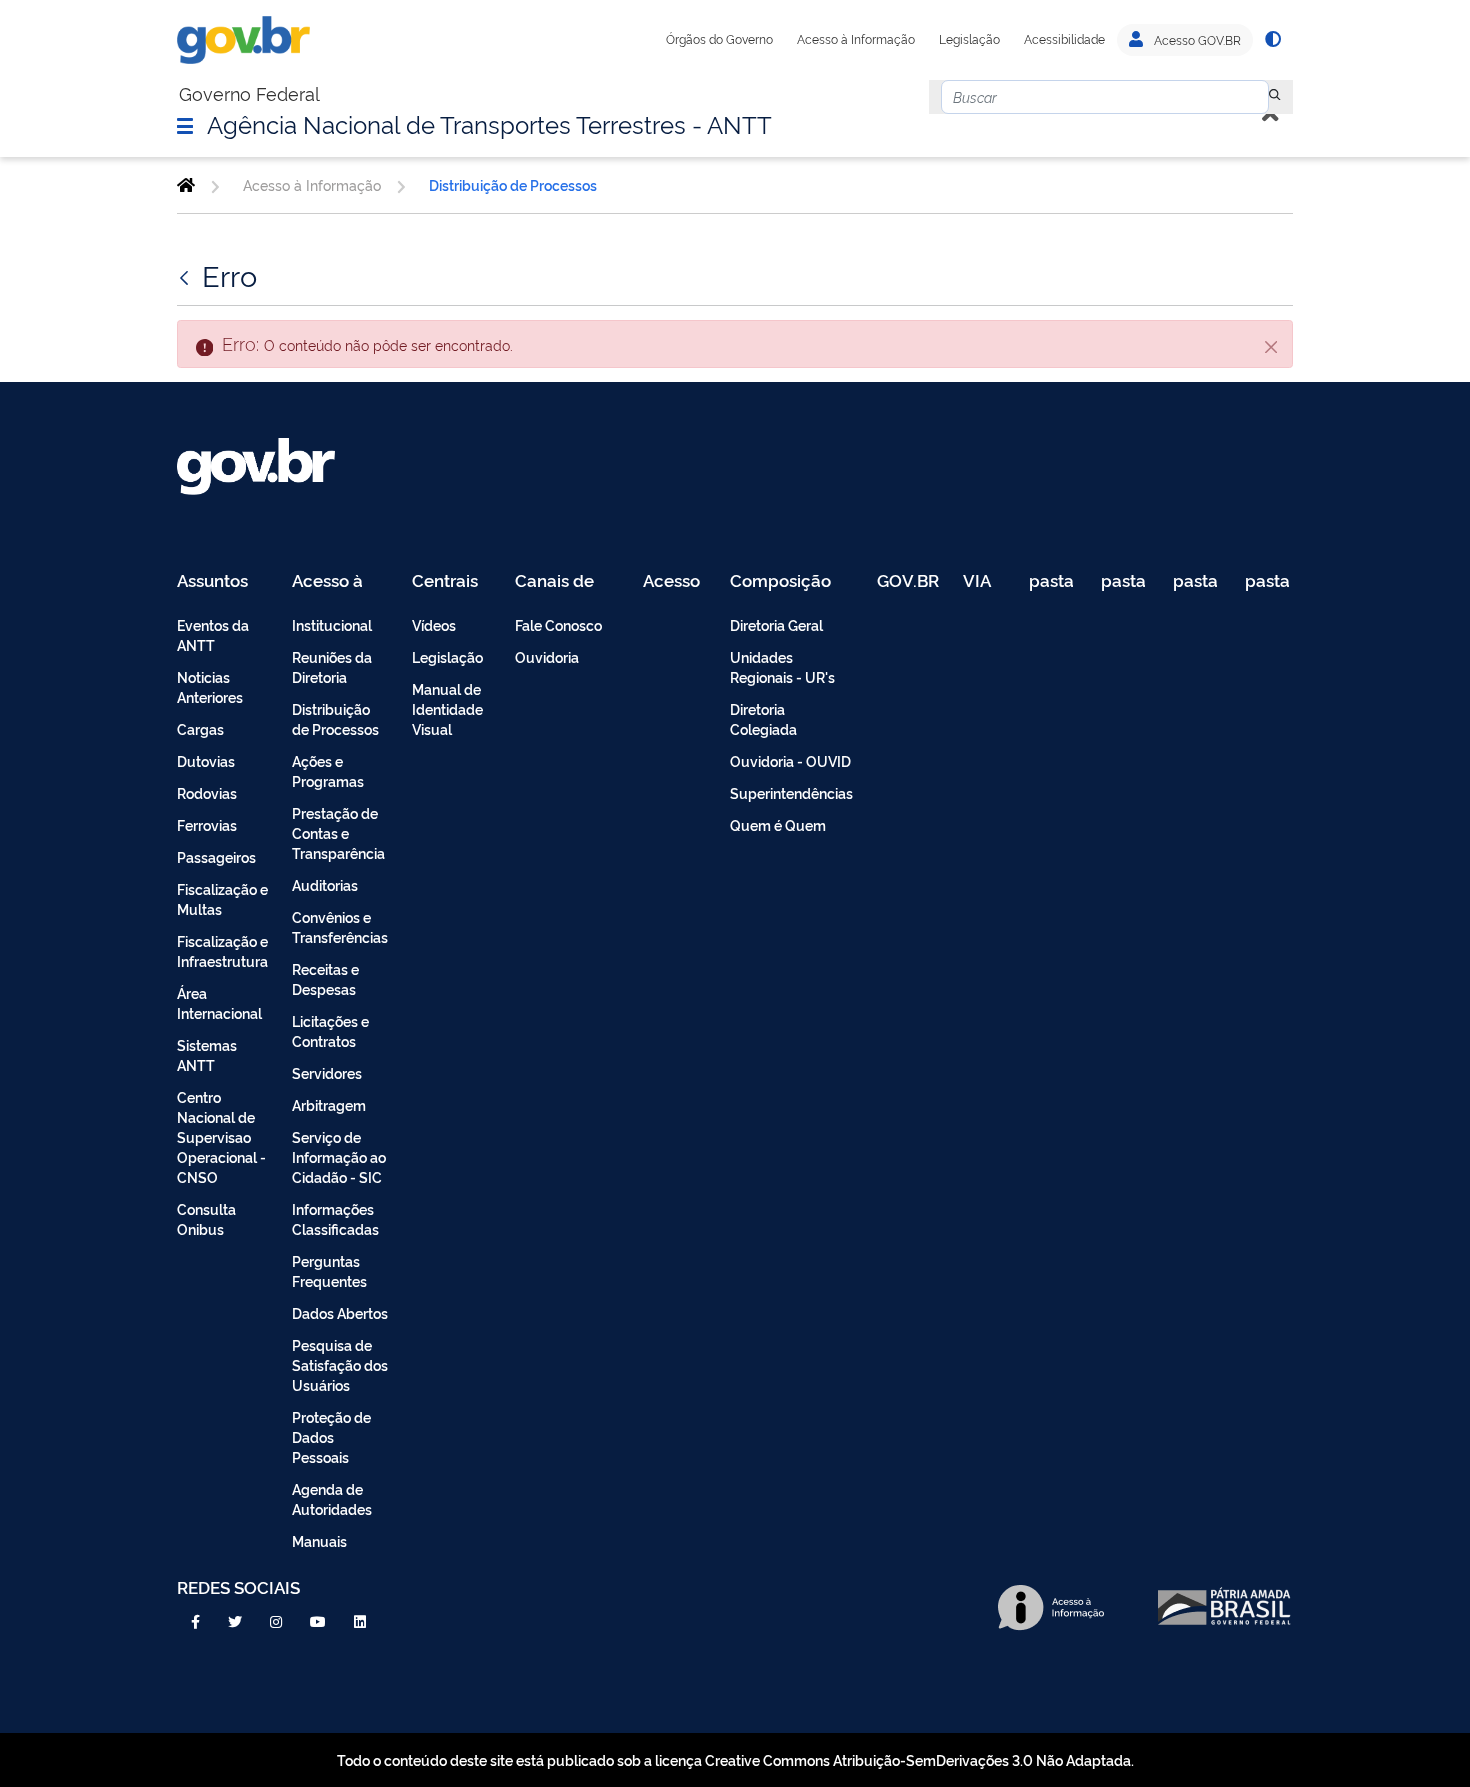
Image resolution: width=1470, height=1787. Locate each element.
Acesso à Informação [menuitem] (338, 581)
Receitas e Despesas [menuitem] (325, 978)
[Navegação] (185, 125)
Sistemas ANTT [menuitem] (207, 1054)
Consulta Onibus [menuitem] (206, 1218)
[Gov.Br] (243, 40)
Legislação (969, 39)
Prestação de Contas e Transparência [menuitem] (338, 832)
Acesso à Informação (856, 39)
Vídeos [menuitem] (434, 624)
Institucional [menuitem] (332, 624)
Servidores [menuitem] (327, 1072)
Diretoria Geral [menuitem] (776, 624)
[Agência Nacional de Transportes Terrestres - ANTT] (186, 185)
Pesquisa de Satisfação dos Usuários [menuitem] (340, 1364)
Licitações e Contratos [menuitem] (330, 1030)
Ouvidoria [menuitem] (547, 656)
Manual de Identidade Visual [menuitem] (447, 708)
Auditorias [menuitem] (325, 884)
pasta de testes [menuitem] (1053, 581)
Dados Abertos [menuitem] (340, 1312)
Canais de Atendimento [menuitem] (567, 581)
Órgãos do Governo (719, 39)
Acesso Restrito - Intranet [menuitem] (674, 581)
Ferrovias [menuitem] (207, 824)
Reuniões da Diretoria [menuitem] (332, 666)
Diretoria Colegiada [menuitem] (763, 718)
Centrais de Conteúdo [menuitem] (451, 581)
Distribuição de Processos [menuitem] (335, 718)
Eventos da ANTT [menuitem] (213, 634)
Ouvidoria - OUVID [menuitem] (790, 760)
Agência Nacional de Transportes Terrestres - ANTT (489, 123)
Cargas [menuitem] (200, 728)
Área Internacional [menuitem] (219, 1002)
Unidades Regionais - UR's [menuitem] (782, 666)
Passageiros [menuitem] (216, 856)
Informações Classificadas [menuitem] (335, 1218)
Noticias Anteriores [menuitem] (210, 686)
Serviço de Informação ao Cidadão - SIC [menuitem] (339, 1156)
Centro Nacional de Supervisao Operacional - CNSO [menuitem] (221, 1136)
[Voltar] (186, 275)
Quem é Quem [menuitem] (778, 824)
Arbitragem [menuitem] (329, 1104)
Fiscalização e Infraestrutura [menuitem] (222, 950)
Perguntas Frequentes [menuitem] (329, 1270)
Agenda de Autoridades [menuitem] (332, 1498)
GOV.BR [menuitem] (908, 581)
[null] (1275, 97)
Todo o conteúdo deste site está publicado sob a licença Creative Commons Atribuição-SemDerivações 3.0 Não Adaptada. (735, 1759)
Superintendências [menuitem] (791, 792)
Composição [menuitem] (780, 581)
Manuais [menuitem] (319, 1540)
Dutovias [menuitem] (206, 760)
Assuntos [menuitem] (212, 581)
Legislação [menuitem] (447, 656)
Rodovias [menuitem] (207, 792)
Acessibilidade (1064, 39)
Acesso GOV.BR (1196, 40)
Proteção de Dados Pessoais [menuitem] (331, 1436)
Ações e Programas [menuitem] (328, 770)
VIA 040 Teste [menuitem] (984, 581)
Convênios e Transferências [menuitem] (340, 926)
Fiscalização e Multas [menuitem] (222, 898)
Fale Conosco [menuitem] (558, 624)
